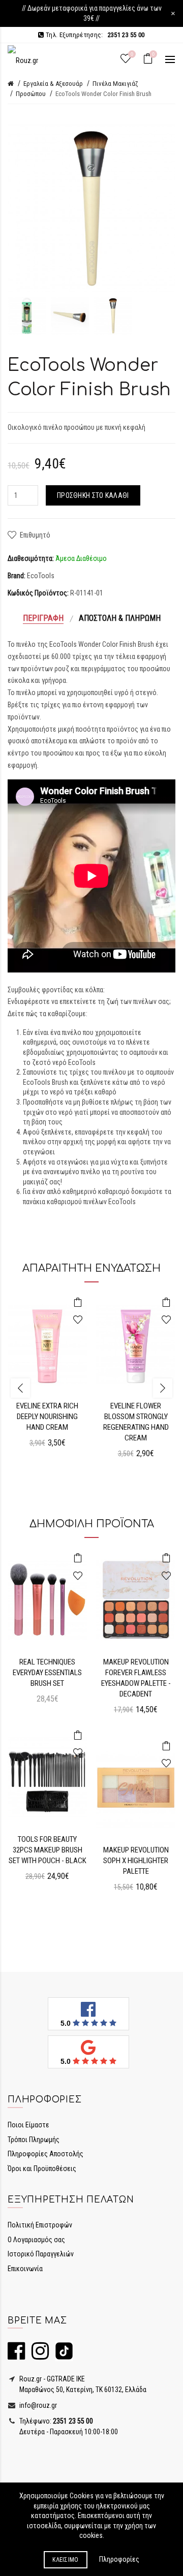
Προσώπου (31, 94)
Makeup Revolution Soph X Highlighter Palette (136, 1861)
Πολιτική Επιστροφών (40, 2225)
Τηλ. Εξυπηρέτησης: (94, 35)
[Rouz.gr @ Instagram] (38, 2355)
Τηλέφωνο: (55, 2421)
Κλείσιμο (65, 2560)
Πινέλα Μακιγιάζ (115, 84)
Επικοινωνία (25, 2269)
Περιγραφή (43, 618)
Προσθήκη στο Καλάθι (93, 495)
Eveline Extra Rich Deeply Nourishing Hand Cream (47, 1417)
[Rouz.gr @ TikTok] (62, 2355)
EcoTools (41, 576)
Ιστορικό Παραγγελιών (41, 2254)
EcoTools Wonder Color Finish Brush (103, 94)
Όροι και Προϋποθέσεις (42, 2169)
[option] (27, 316)
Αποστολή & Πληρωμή (120, 618)
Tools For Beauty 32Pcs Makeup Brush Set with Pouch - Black (48, 1850)
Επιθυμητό (35, 535)
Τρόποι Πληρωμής (34, 2140)
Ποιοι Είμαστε (28, 2125)
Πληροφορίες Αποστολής (45, 2154)
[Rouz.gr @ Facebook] (16, 2355)
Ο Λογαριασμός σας (36, 2240)
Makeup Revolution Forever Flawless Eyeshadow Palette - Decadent (136, 1678)
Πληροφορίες (119, 2559)
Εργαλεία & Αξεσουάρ (53, 84)
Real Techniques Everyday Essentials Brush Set (47, 1673)
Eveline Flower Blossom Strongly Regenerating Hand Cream (136, 1422)
